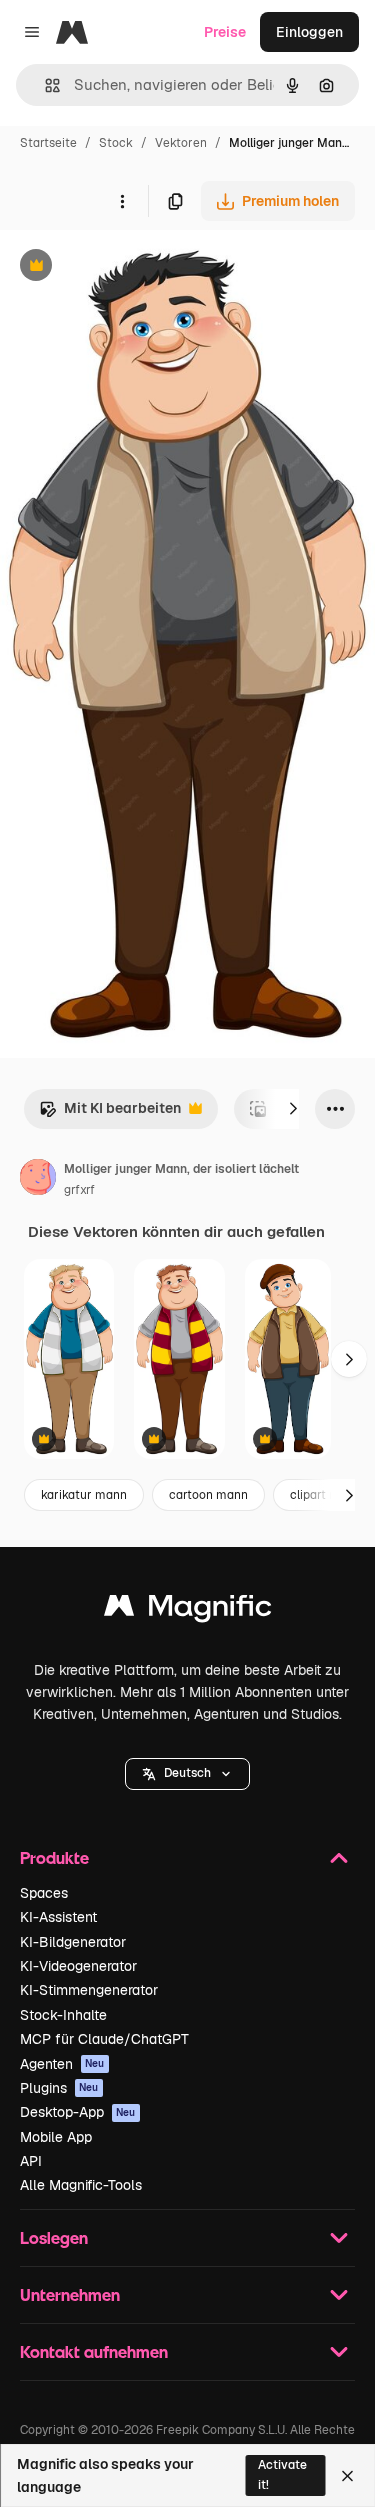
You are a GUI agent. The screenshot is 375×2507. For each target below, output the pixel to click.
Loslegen (54, 2237)
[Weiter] (293, 1109)
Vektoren (181, 143)
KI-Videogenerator (78, 1966)
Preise (225, 32)
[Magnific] (188, 1610)
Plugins (59, 2088)
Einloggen (309, 32)
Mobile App (56, 2137)
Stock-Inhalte (63, 2015)
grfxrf (79, 1190)
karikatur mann (84, 1495)
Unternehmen (70, 2294)
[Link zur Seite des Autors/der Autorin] (38, 1180)
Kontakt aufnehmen (94, 2351)
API (31, 2161)
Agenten (62, 2064)
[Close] (347, 2476)
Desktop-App (78, 2112)
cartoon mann (208, 1495)
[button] (187, 1774)
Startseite (48, 143)
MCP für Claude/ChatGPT (104, 2039)
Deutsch (187, 1773)
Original (128, 267)
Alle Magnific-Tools (81, 2185)
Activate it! (282, 2474)
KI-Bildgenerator (73, 1942)
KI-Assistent (58, 1917)
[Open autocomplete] (44, 85)
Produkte (54, 1857)
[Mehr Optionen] (122, 201)
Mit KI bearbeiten (110, 1113)
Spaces (44, 1893)
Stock (116, 143)
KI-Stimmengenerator (89, 1990)
